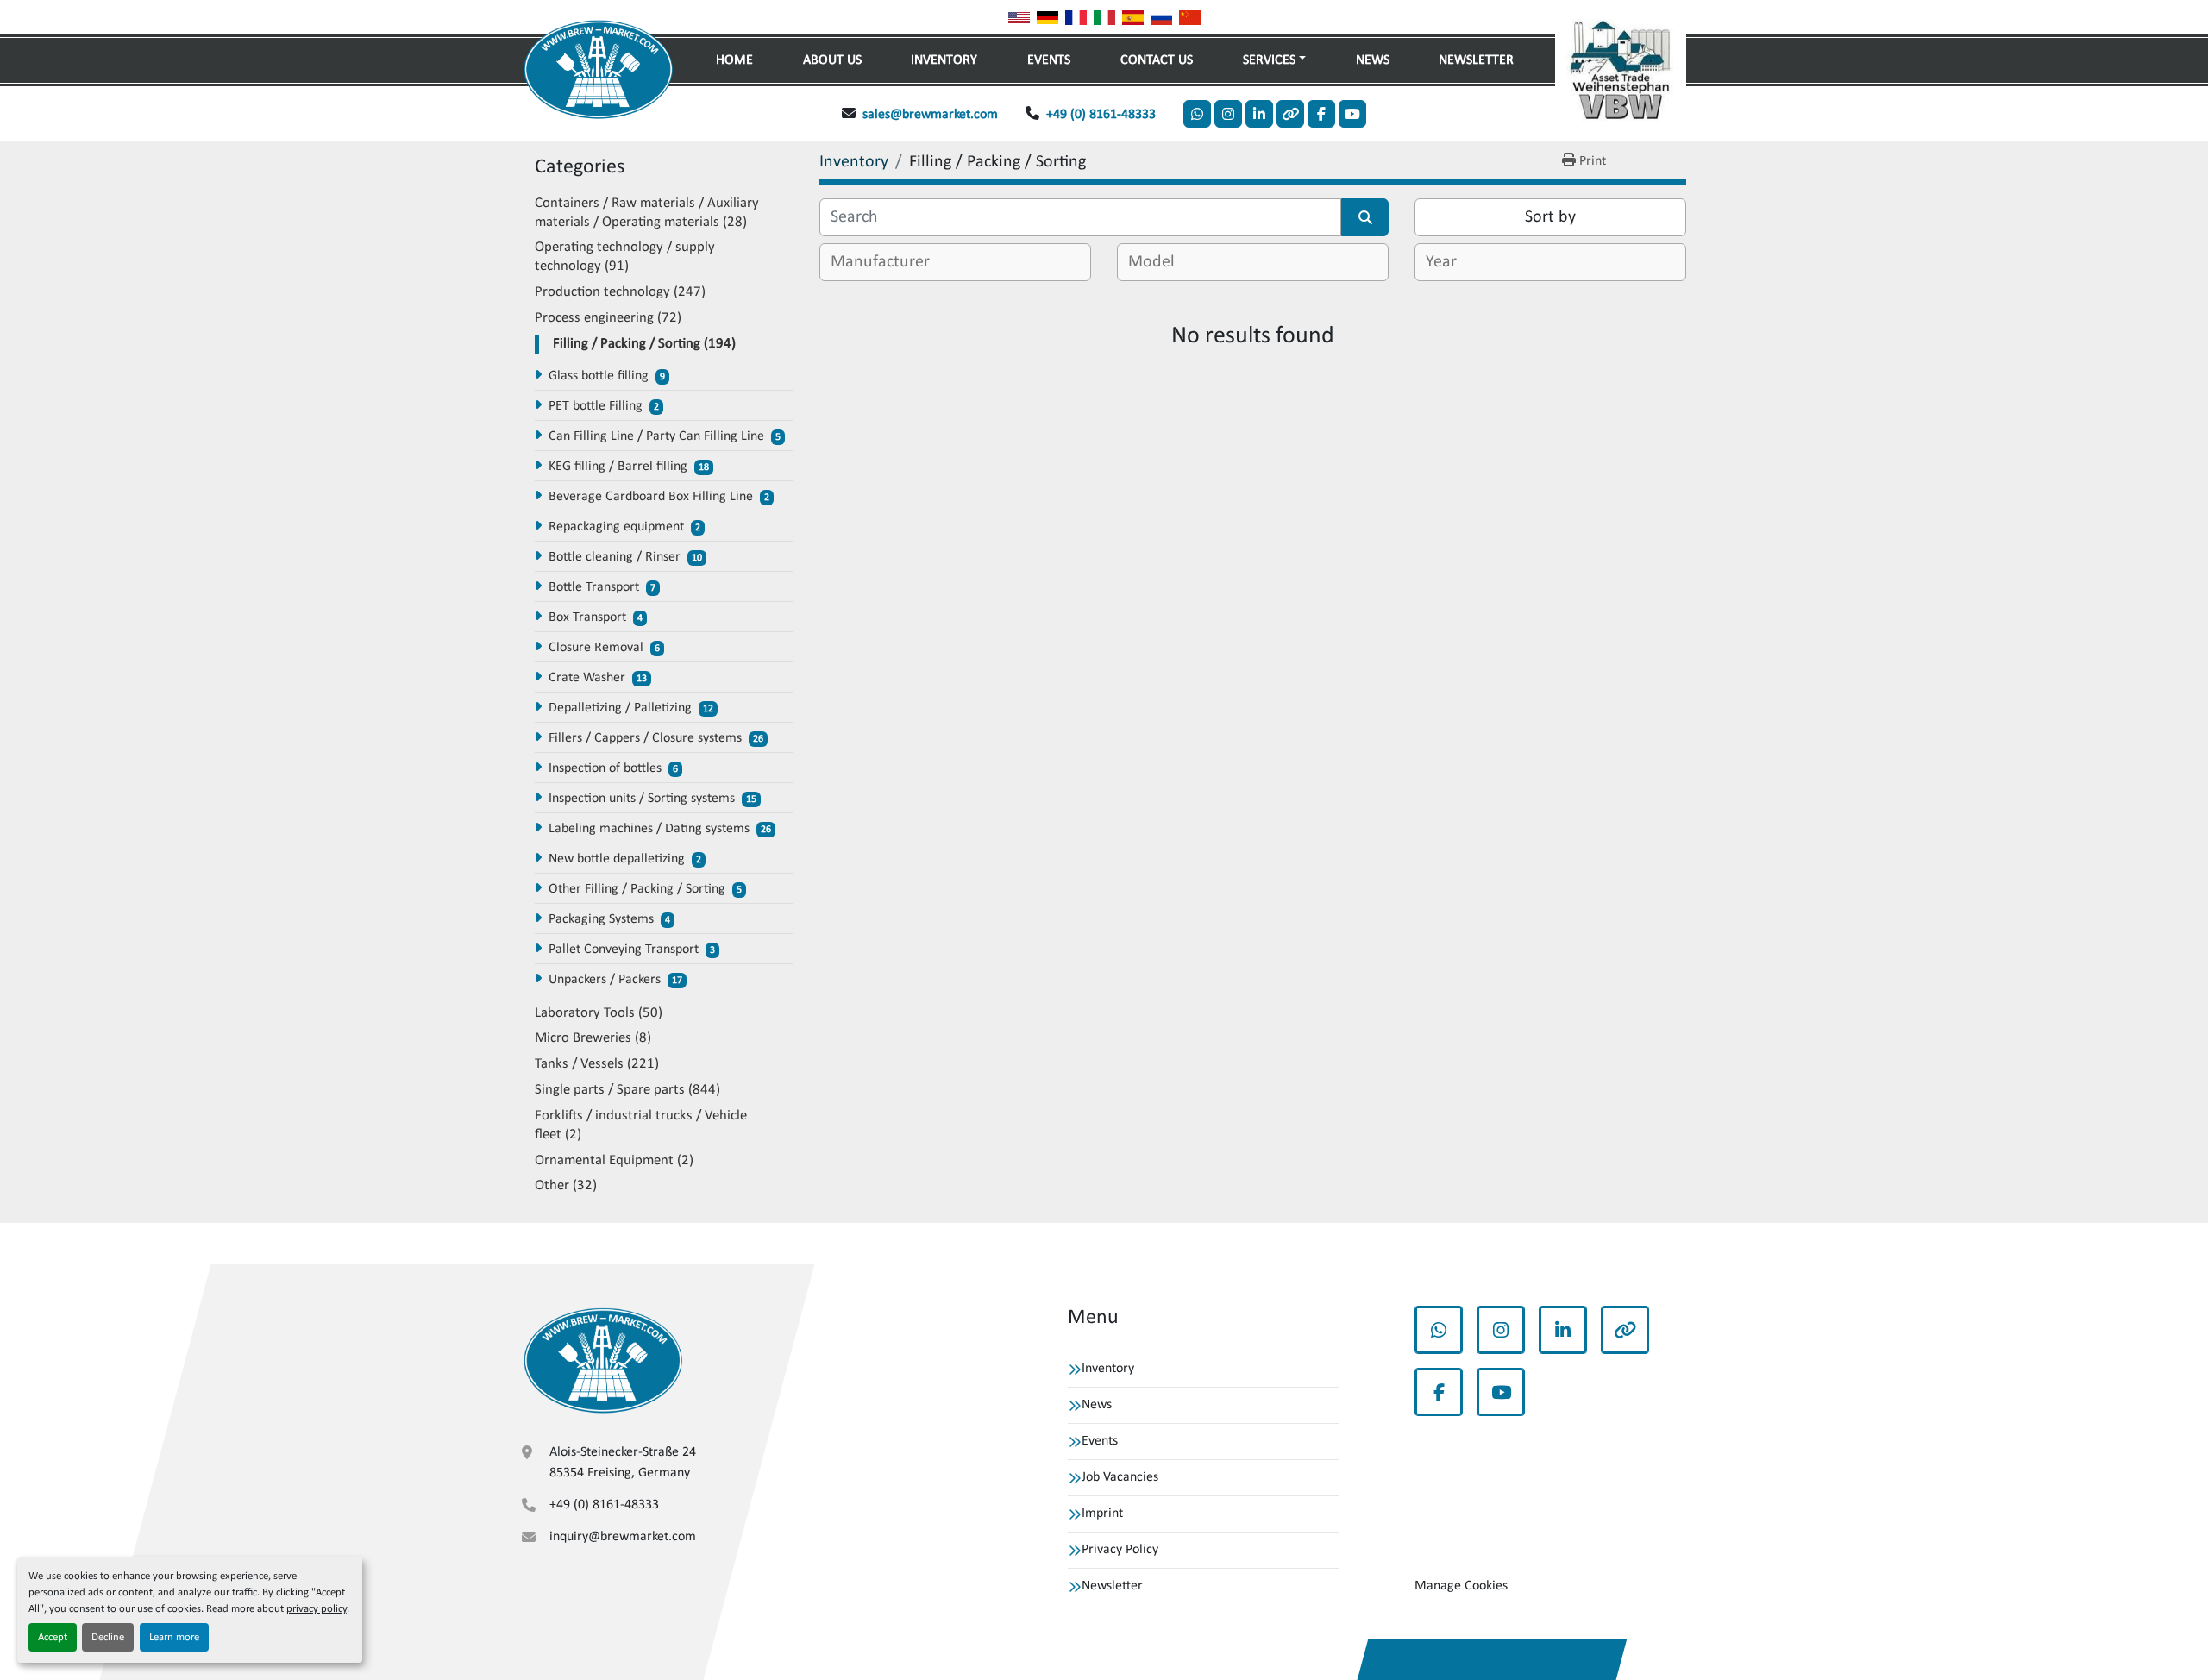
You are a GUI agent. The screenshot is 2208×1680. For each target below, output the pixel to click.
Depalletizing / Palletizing (620, 708)
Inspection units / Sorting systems (642, 799)
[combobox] (955, 262)
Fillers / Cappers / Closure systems (645, 738)
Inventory (944, 60)
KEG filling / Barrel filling (618, 467)
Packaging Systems (601, 919)
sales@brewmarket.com (930, 115)
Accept (53, 1637)
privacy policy (317, 1609)
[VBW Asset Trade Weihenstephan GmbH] (603, 1360)
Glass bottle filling (599, 376)
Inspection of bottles (605, 768)
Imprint (1102, 1514)
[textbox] (887, 262)
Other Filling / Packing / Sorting (637, 889)
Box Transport (587, 617)
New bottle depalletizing (617, 859)
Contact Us (1157, 60)
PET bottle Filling (596, 406)
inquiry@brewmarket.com (623, 1537)
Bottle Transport (594, 587)
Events (1049, 60)
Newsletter (1476, 60)
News (1373, 60)
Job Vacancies (1120, 1477)
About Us (832, 60)
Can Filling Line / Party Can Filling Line (656, 436)
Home (734, 60)
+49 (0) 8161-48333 (1101, 115)
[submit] (1365, 217)
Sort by (1550, 217)
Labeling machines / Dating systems (649, 829)
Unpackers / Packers (605, 980)
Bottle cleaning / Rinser (615, 557)
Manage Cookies (1461, 1586)
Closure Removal (596, 648)
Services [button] (1269, 60)
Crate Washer (587, 678)
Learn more (174, 1637)
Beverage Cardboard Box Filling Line (651, 497)
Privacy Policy (1120, 1550)
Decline (108, 1637)
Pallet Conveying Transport (624, 950)
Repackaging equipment (616, 527)
